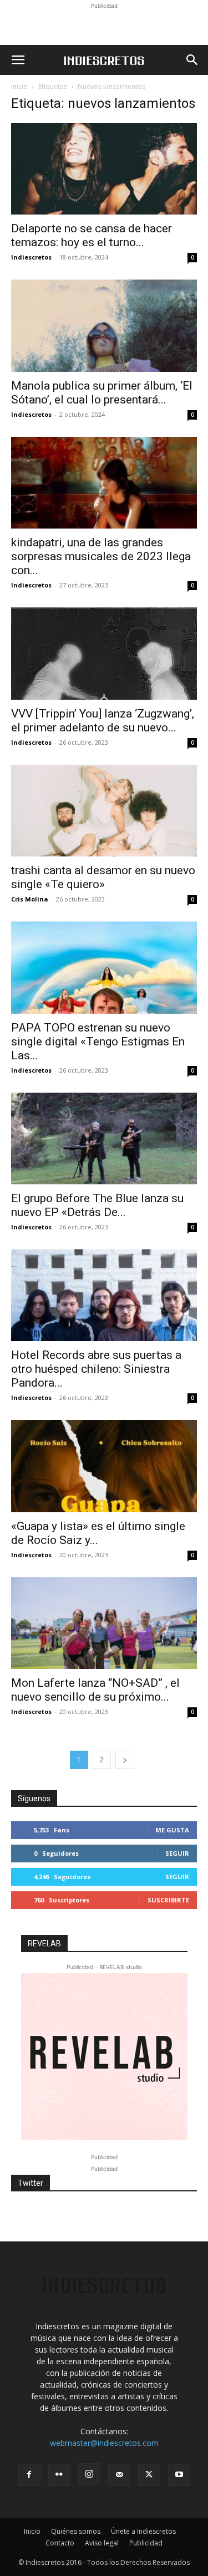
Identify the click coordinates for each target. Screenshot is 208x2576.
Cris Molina (30, 899)
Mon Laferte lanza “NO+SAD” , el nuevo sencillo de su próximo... (95, 1690)
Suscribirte (168, 1900)
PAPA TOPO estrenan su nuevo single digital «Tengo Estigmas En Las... (98, 1042)
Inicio (19, 86)
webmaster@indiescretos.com (104, 2443)
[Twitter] (149, 2475)
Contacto (60, 2543)
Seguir (177, 1853)
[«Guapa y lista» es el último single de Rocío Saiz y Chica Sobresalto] (104, 1466)
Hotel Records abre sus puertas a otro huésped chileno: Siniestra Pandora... (96, 1369)
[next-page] (125, 1760)
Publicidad (146, 2543)
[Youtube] (179, 2475)
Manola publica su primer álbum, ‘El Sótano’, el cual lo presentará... (102, 393)
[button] (18, 60)
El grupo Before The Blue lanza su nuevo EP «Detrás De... (97, 1205)
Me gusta (172, 1830)
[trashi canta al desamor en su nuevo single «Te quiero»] (104, 811)
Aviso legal (102, 2543)
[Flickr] (59, 2475)
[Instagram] (89, 2474)
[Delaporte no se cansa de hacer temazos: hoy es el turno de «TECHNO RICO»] (104, 169)
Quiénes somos (76, 2531)
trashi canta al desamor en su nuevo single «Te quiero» (103, 877)
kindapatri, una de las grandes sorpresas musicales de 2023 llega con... (101, 556)
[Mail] (119, 2475)
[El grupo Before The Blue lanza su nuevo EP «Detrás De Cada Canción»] (104, 1138)
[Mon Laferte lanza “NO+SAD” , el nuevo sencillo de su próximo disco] (104, 1623)
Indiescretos (31, 257)
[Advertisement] (104, 26)
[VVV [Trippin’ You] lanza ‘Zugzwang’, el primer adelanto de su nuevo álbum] (104, 653)
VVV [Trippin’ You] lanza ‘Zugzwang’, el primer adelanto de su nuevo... (103, 721)
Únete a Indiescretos (143, 2531)
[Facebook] (29, 2475)
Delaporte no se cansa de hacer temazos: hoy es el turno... (92, 235)
